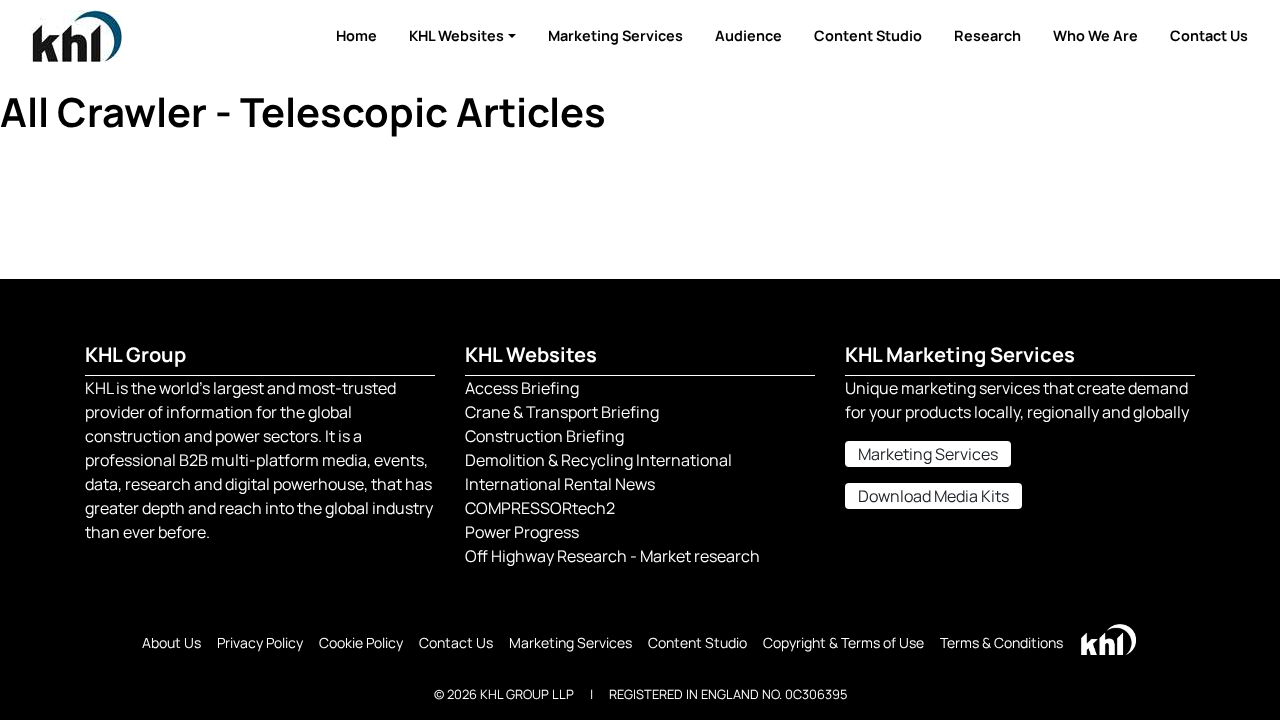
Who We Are (1095, 35)
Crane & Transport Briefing (562, 412)
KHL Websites (456, 35)
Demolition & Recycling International (598, 460)
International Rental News (560, 484)
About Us (171, 642)
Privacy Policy (260, 642)
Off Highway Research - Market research (612, 556)
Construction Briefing (544, 436)
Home (356, 35)
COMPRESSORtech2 (540, 508)
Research (987, 35)
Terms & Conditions (1001, 642)
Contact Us (1209, 35)
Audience (748, 35)
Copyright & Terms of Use (843, 642)
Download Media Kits (933, 496)
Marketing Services (615, 35)
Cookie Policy (361, 642)
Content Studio (868, 35)
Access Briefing (522, 388)
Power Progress (522, 532)
